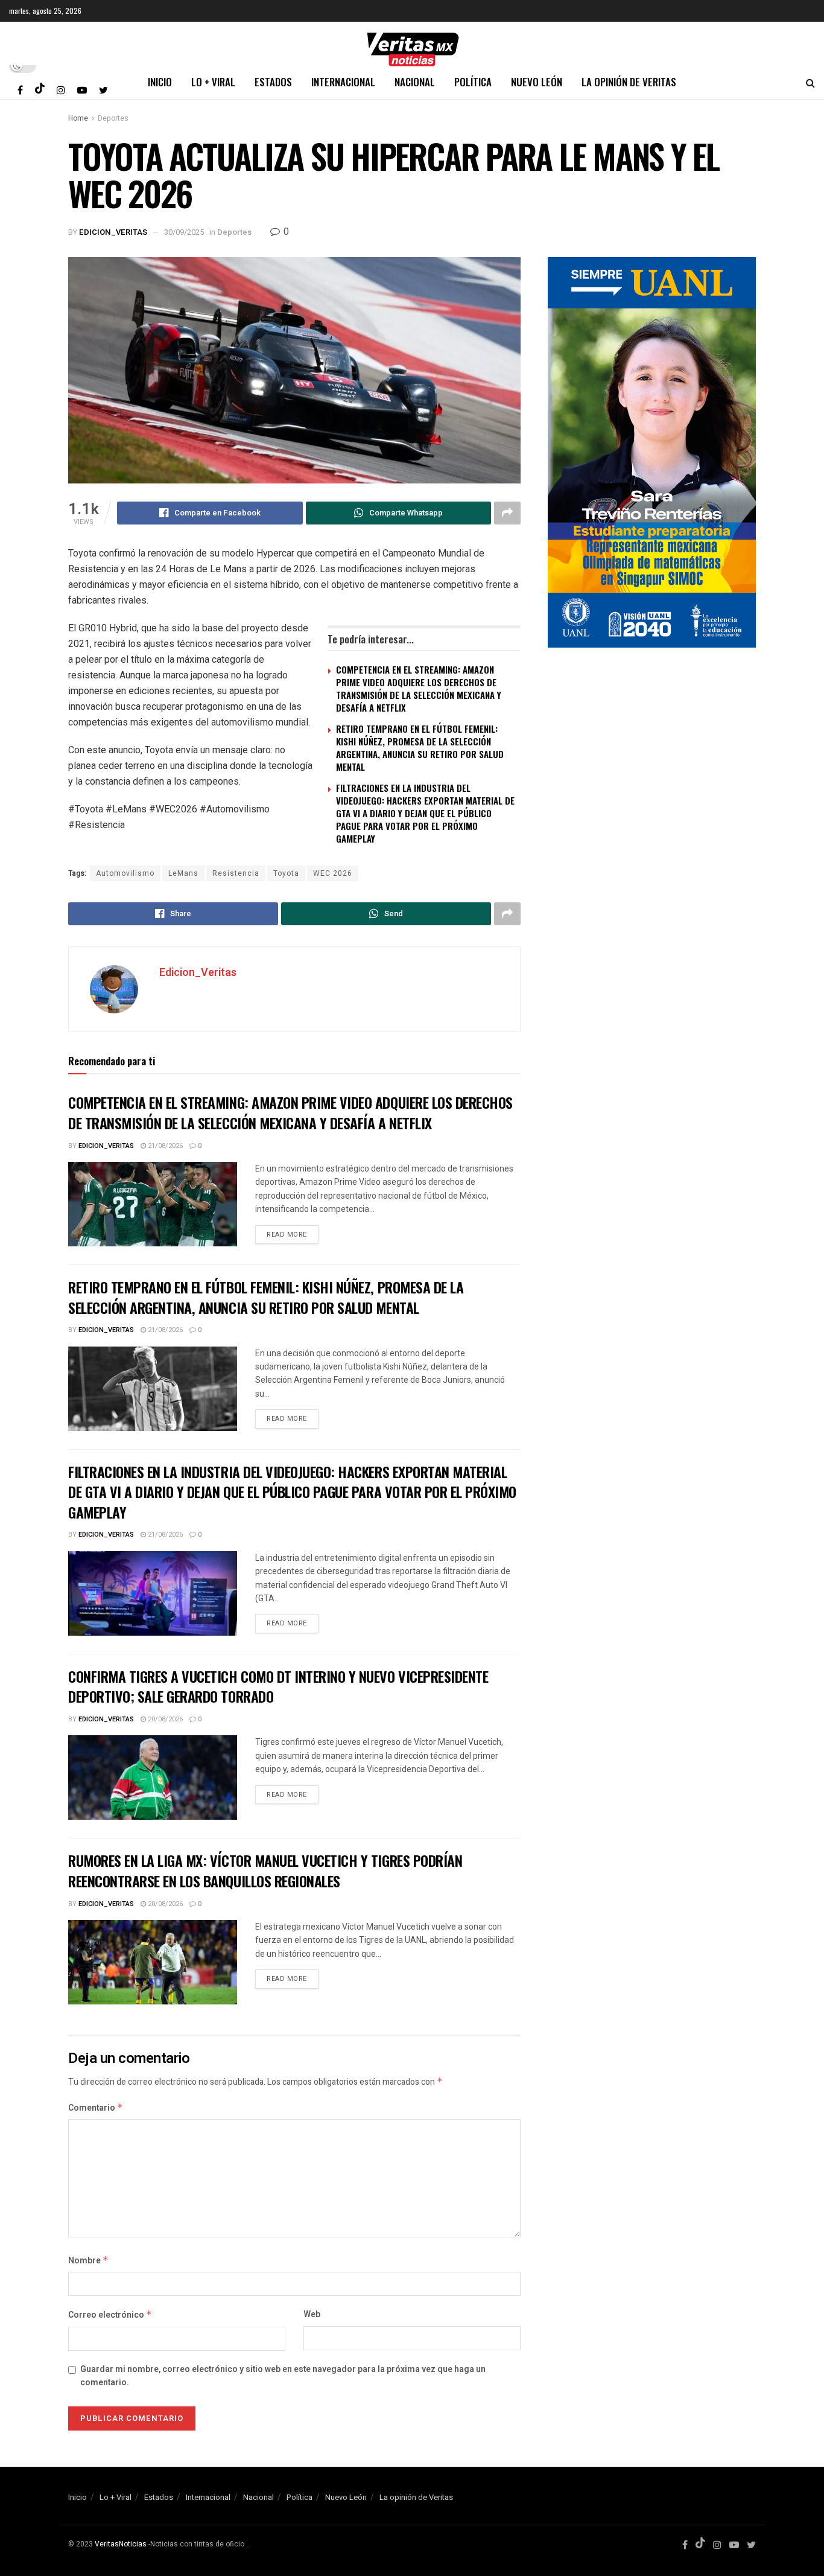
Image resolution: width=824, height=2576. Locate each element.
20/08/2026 (164, 1719)
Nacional (415, 82)
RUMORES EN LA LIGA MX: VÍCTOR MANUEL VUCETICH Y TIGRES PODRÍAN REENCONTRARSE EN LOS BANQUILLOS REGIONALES (265, 1870)
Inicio (160, 82)
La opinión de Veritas (629, 82)
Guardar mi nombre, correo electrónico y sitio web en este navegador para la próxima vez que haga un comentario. (283, 2376)
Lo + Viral (213, 82)
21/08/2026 (164, 1146)
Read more (287, 1235)
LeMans (183, 873)
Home (78, 118)
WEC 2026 (333, 873)
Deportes (113, 118)
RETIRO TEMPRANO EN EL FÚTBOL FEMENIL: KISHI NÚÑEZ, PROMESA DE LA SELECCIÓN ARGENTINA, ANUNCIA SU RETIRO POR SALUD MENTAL (420, 748)
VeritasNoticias (121, 2544)
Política (473, 82)
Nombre (88, 2261)
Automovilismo (125, 873)
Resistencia (236, 873)
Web (312, 2314)
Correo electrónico (110, 2315)
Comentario (96, 2108)
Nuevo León (537, 82)
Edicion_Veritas (113, 232)
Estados (273, 82)
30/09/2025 (184, 232)
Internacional (343, 82)
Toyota (286, 873)
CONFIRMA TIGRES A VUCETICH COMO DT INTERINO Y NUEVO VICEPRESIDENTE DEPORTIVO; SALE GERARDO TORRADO (278, 1686)
